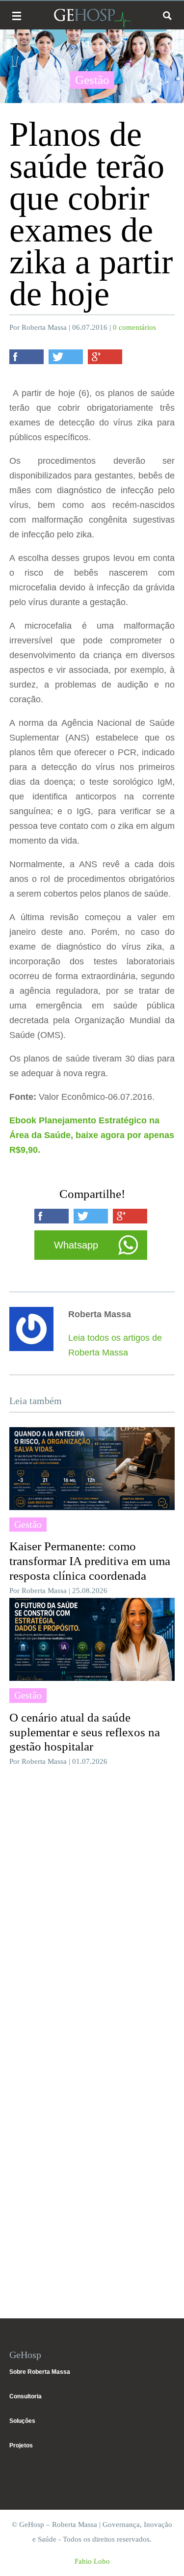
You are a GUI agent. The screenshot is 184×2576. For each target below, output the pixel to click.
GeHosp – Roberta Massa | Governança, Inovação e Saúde (92, 18)
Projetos (21, 2445)
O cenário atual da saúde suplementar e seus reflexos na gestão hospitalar (85, 1732)
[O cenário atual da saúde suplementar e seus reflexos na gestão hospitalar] (92, 1639)
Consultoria (26, 2396)
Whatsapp (76, 1245)
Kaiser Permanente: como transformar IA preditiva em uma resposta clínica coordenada (90, 1561)
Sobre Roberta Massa (40, 2372)
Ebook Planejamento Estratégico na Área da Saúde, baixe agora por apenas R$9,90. (92, 1135)
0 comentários (134, 327)
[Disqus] (92, 1906)
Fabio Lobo (92, 2561)
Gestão (92, 80)
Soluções (22, 2421)
